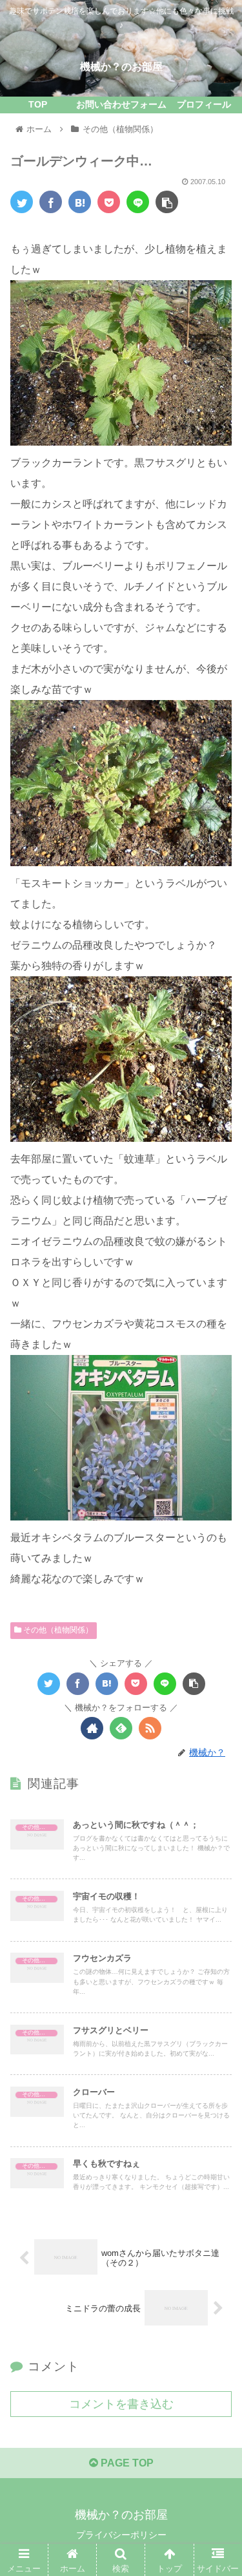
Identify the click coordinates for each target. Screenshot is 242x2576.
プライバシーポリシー (121, 2535)
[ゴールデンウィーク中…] (80, 202)
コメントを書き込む (121, 2404)
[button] (217, 1630)
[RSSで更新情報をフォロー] (150, 1728)
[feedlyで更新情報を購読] (121, 1728)
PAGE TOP (126, 2463)
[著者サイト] (92, 1728)
